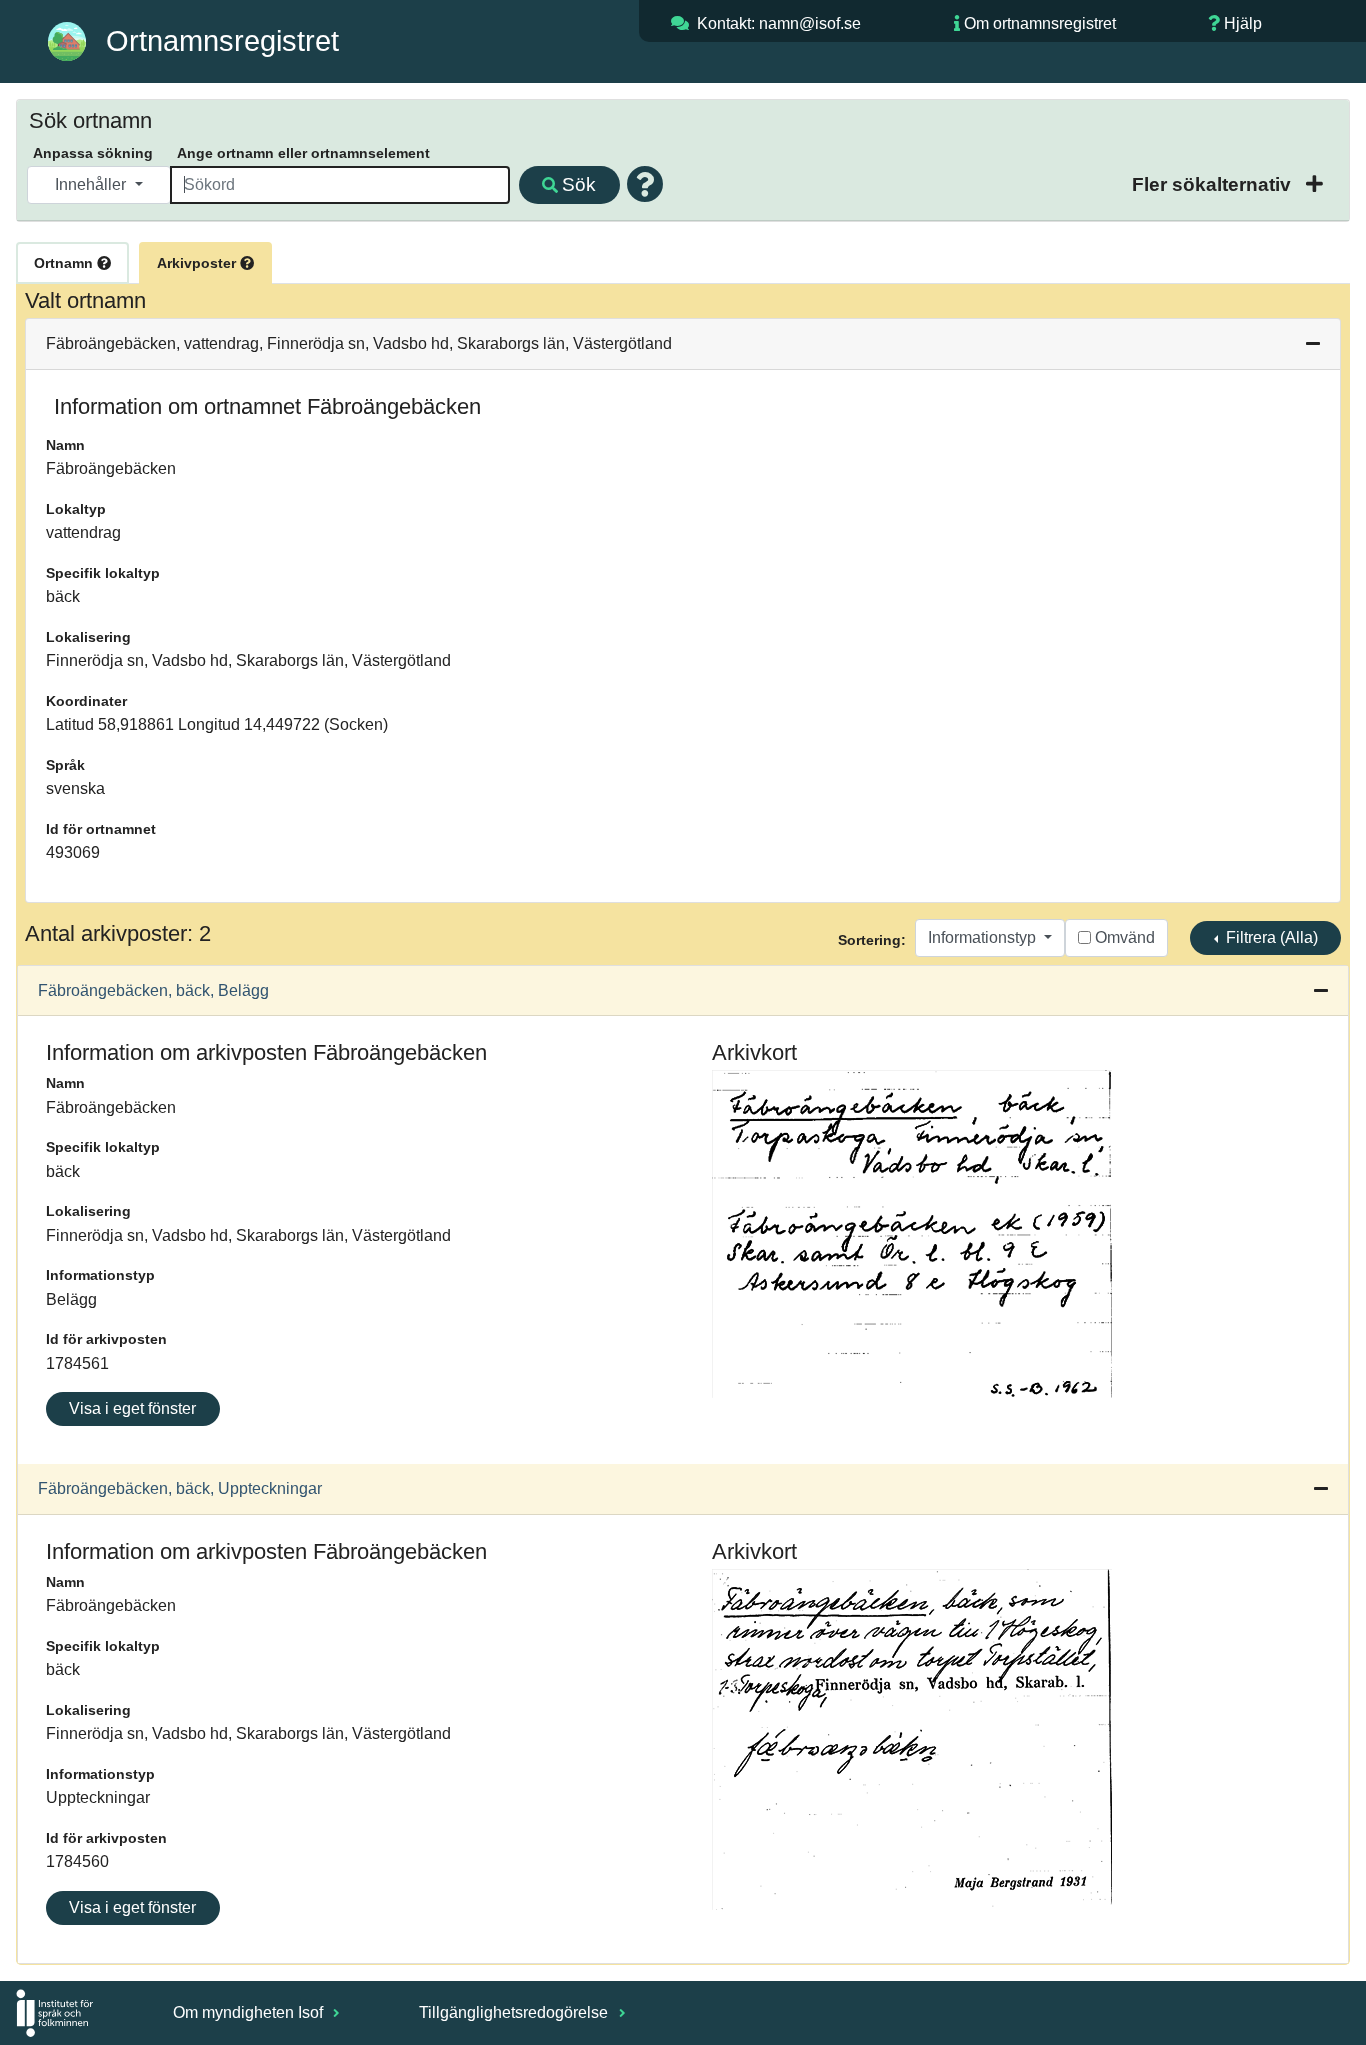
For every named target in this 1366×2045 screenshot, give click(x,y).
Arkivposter (198, 263)
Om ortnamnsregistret (1040, 23)
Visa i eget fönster (132, 1408)
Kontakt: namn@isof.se (779, 23)
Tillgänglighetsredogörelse (515, 2012)
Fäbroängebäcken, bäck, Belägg (153, 990)
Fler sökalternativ (1214, 184)
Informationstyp (984, 937)
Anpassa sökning (93, 153)
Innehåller (92, 184)
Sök (579, 184)
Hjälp (1243, 23)
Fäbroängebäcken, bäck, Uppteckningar (180, 1488)
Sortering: (872, 940)
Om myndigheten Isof (250, 2012)
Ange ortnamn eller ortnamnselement (303, 153)
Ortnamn (65, 263)
